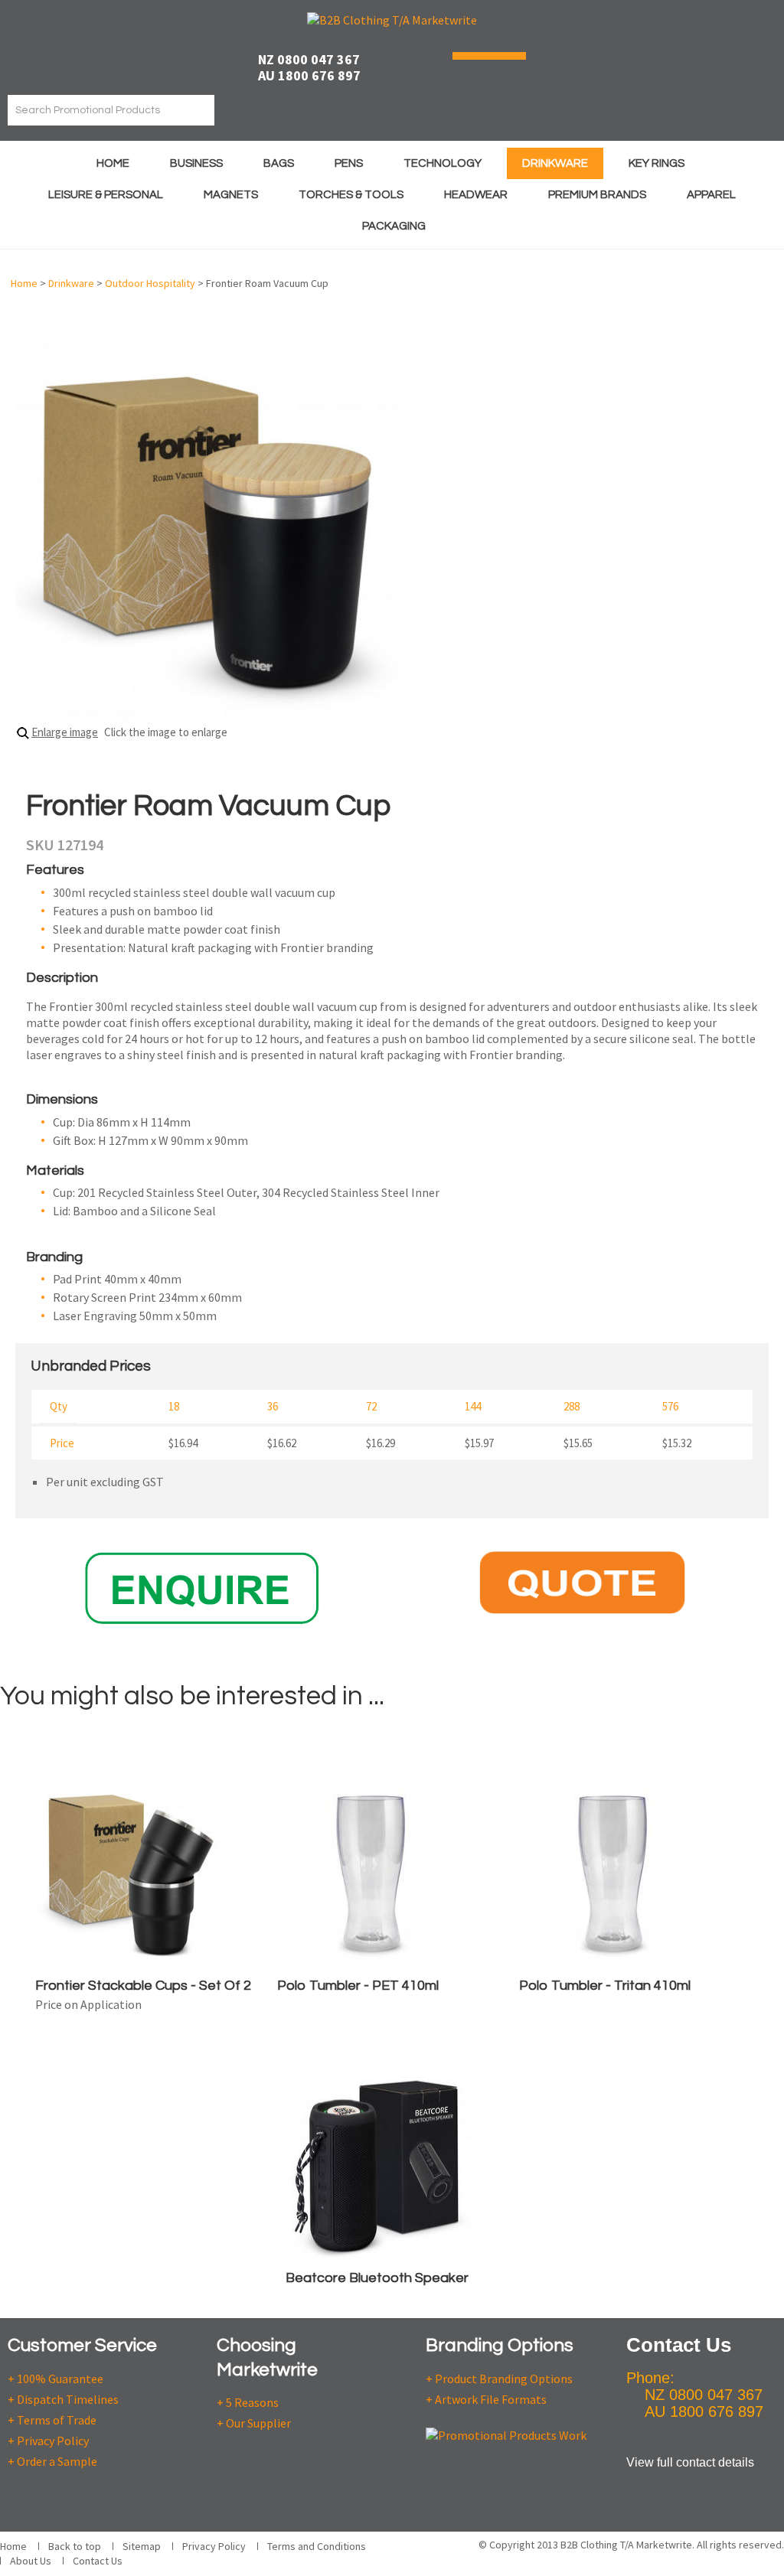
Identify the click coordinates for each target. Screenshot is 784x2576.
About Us (31, 2561)
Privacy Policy (214, 2546)
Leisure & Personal (106, 195)
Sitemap (142, 2546)
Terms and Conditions (317, 2546)
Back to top (75, 2546)
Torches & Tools (351, 195)
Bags (279, 163)
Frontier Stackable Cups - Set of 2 (143, 1986)
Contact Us (98, 2561)
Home (113, 163)
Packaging (394, 226)
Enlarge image (65, 732)
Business (196, 163)
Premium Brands (597, 195)
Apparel (711, 195)
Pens (349, 163)
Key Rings (657, 163)
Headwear (476, 195)
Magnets (231, 195)
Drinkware (555, 163)
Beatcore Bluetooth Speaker (377, 2278)
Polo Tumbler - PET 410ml (358, 1986)
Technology (443, 163)
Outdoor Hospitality (150, 283)
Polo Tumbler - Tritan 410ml (605, 1986)
